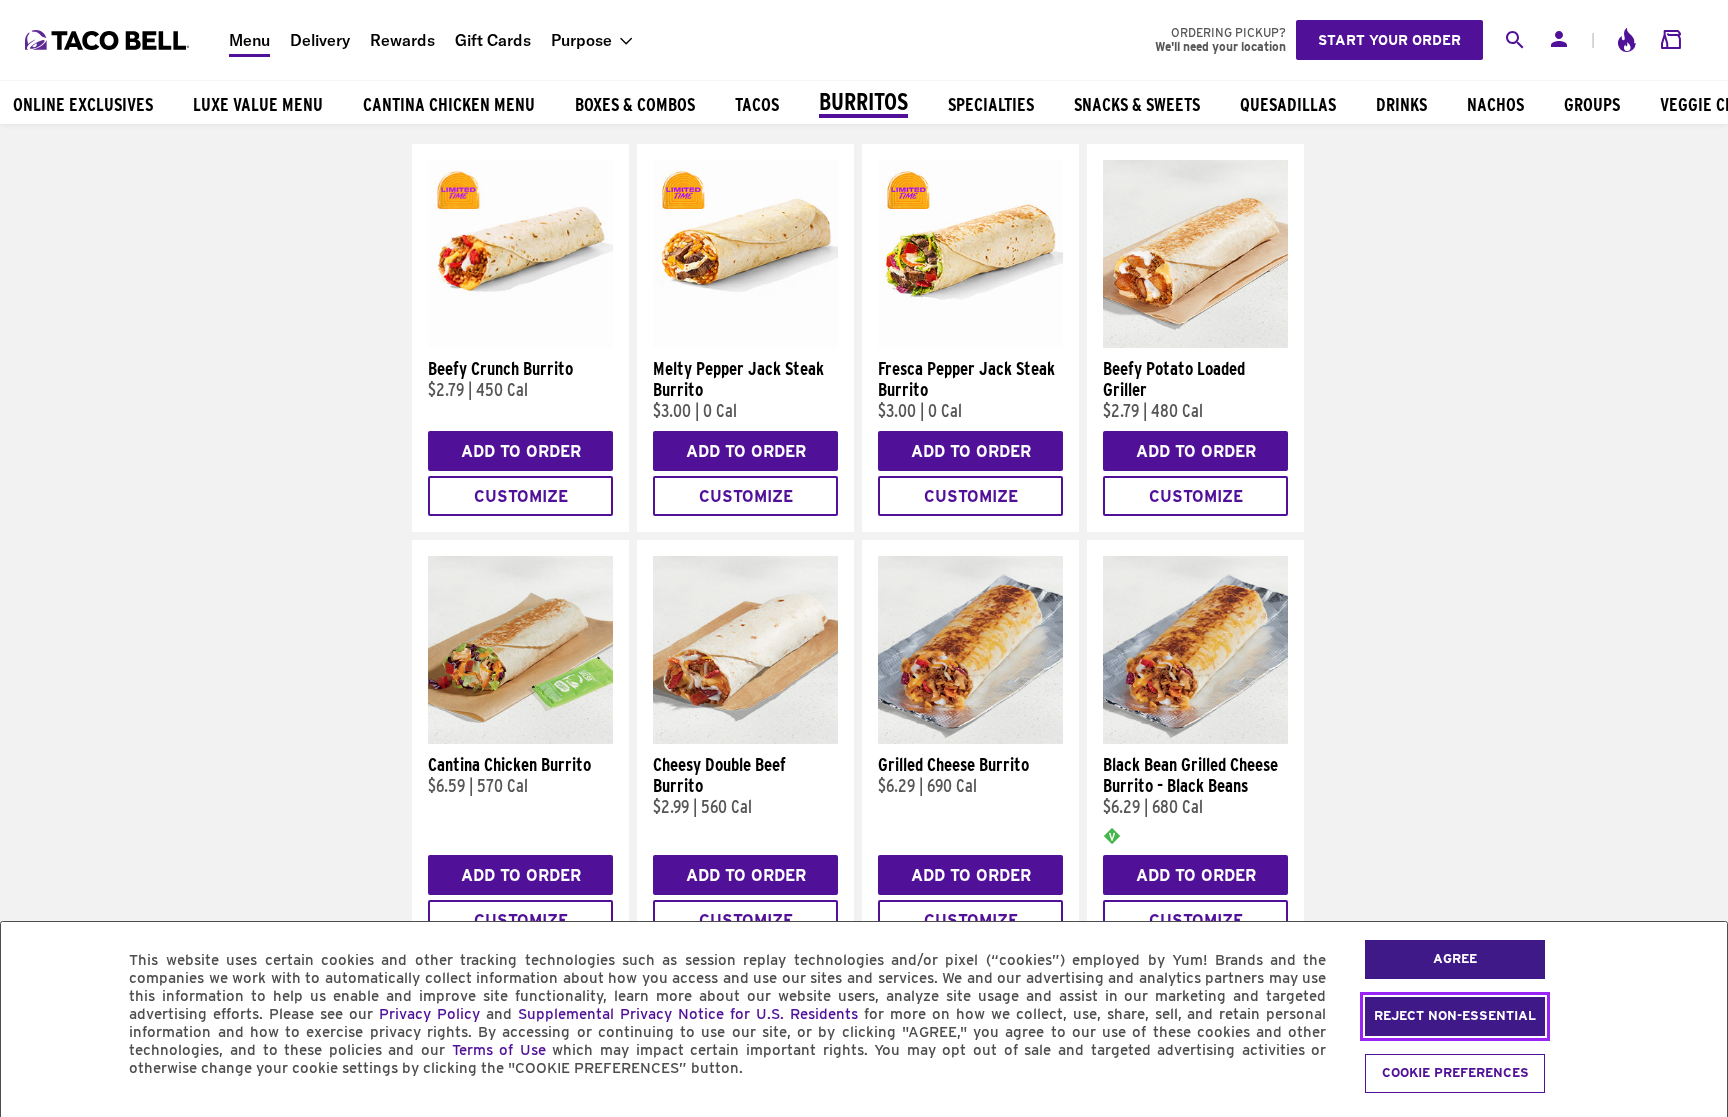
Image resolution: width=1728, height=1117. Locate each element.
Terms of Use (499, 1050)
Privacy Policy (429, 1014)
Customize (521, 496)
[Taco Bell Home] (109, 40)
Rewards (402, 40)
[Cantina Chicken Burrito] (520, 739)
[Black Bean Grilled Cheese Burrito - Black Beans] (1195, 739)
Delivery (320, 40)
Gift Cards (493, 40)
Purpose (581, 40)
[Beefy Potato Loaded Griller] (1195, 343)
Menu (249, 40)
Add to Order (521, 451)
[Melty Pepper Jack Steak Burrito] (745, 343)
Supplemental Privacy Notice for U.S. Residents (688, 1014)
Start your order (1389, 40)
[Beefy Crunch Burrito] (520, 343)
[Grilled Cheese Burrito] (970, 739)
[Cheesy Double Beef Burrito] (745, 739)
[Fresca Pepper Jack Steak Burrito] (970, 343)
